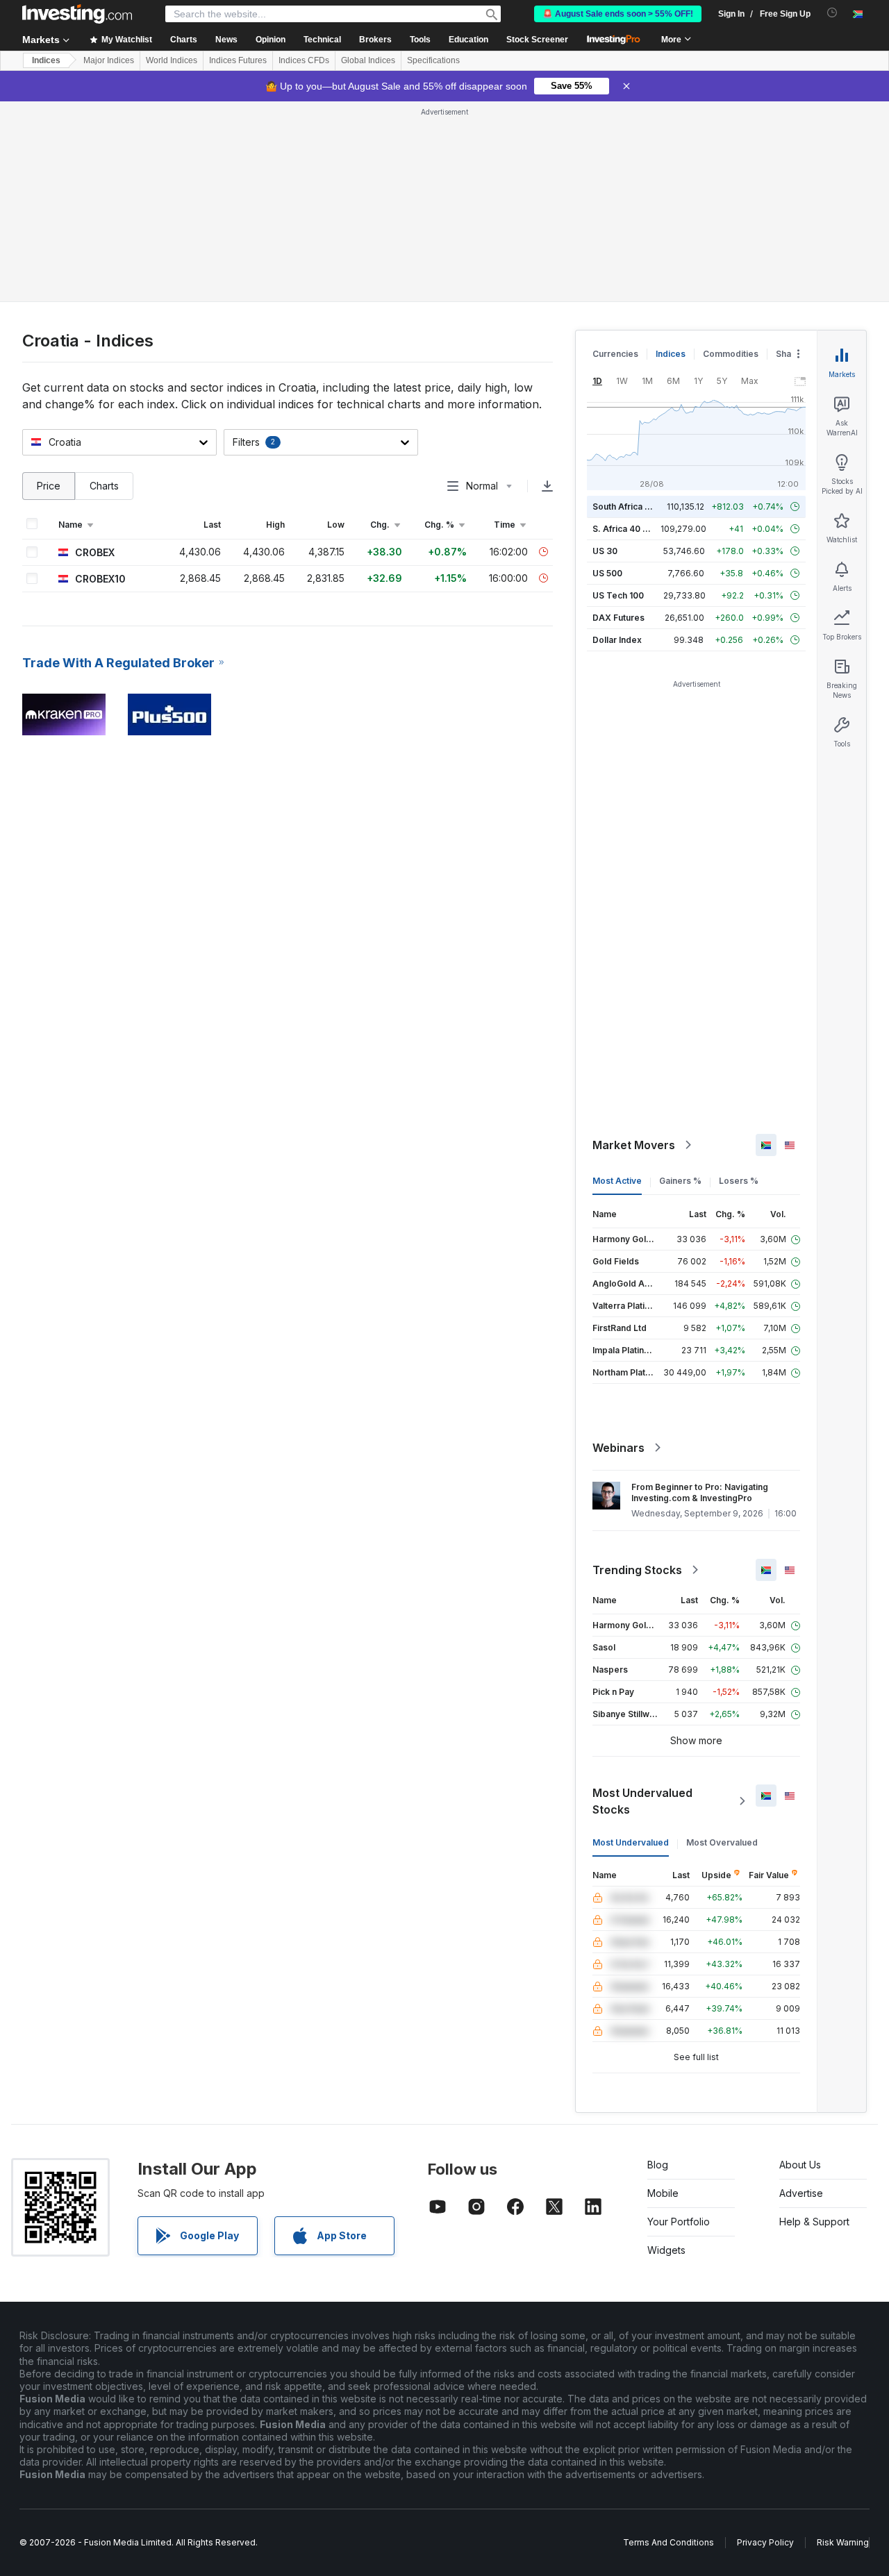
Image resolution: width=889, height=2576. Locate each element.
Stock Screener (537, 40)
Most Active (617, 1181)
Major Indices (109, 60)
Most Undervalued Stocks (642, 1801)
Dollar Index (617, 640)
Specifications (433, 60)
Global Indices (368, 60)
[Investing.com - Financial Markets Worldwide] (77, 14)
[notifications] (832, 13)
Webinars (618, 1448)
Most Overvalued (722, 1842)
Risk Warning (843, 2542)
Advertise (801, 2193)
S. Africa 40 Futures (633, 529)
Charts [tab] (104, 486)
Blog (658, 2165)
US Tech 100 (618, 595)
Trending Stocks (637, 1570)
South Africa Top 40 (633, 507)
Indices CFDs (304, 60)
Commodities (731, 354)
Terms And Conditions (668, 2542)
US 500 (607, 573)
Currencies (615, 354)
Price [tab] (49, 486)
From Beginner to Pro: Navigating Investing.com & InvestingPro (700, 1492)
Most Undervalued (631, 1842)
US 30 (605, 551)
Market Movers (634, 1145)
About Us (800, 2165)
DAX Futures (618, 618)
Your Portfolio (679, 2222)
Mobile (663, 2193)
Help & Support (814, 2222)
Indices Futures (238, 60)
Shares (790, 354)
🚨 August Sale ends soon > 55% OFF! (618, 14)
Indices (46, 60)
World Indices (172, 60)
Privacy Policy (765, 2542)
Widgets (666, 2250)
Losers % (739, 1181)
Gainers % (680, 1181)
